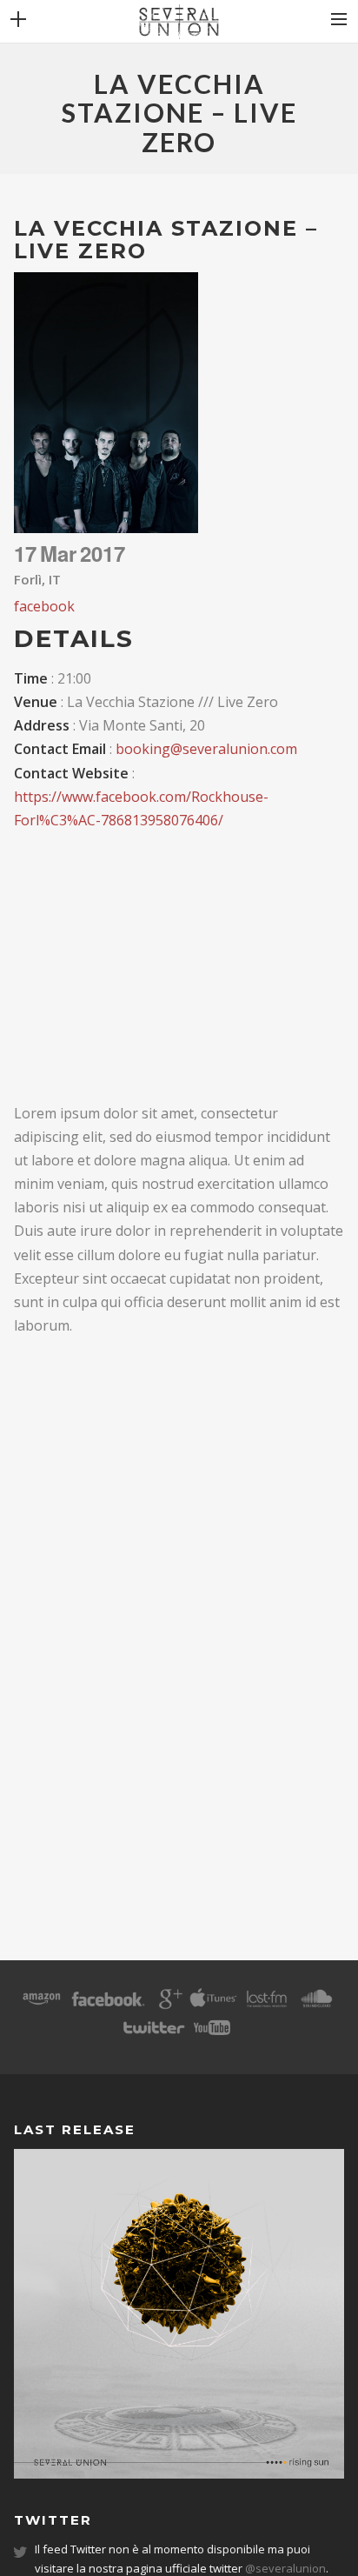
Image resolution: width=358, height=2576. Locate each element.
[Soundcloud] (316, 2005)
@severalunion (285, 2568)
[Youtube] (212, 2033)
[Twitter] (153, 2033)
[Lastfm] (268, 2005)
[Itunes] (213, 2005)
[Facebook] (108, 2005)
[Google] (169, 2005)
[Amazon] (42, 2005)
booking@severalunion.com (206, 749)
